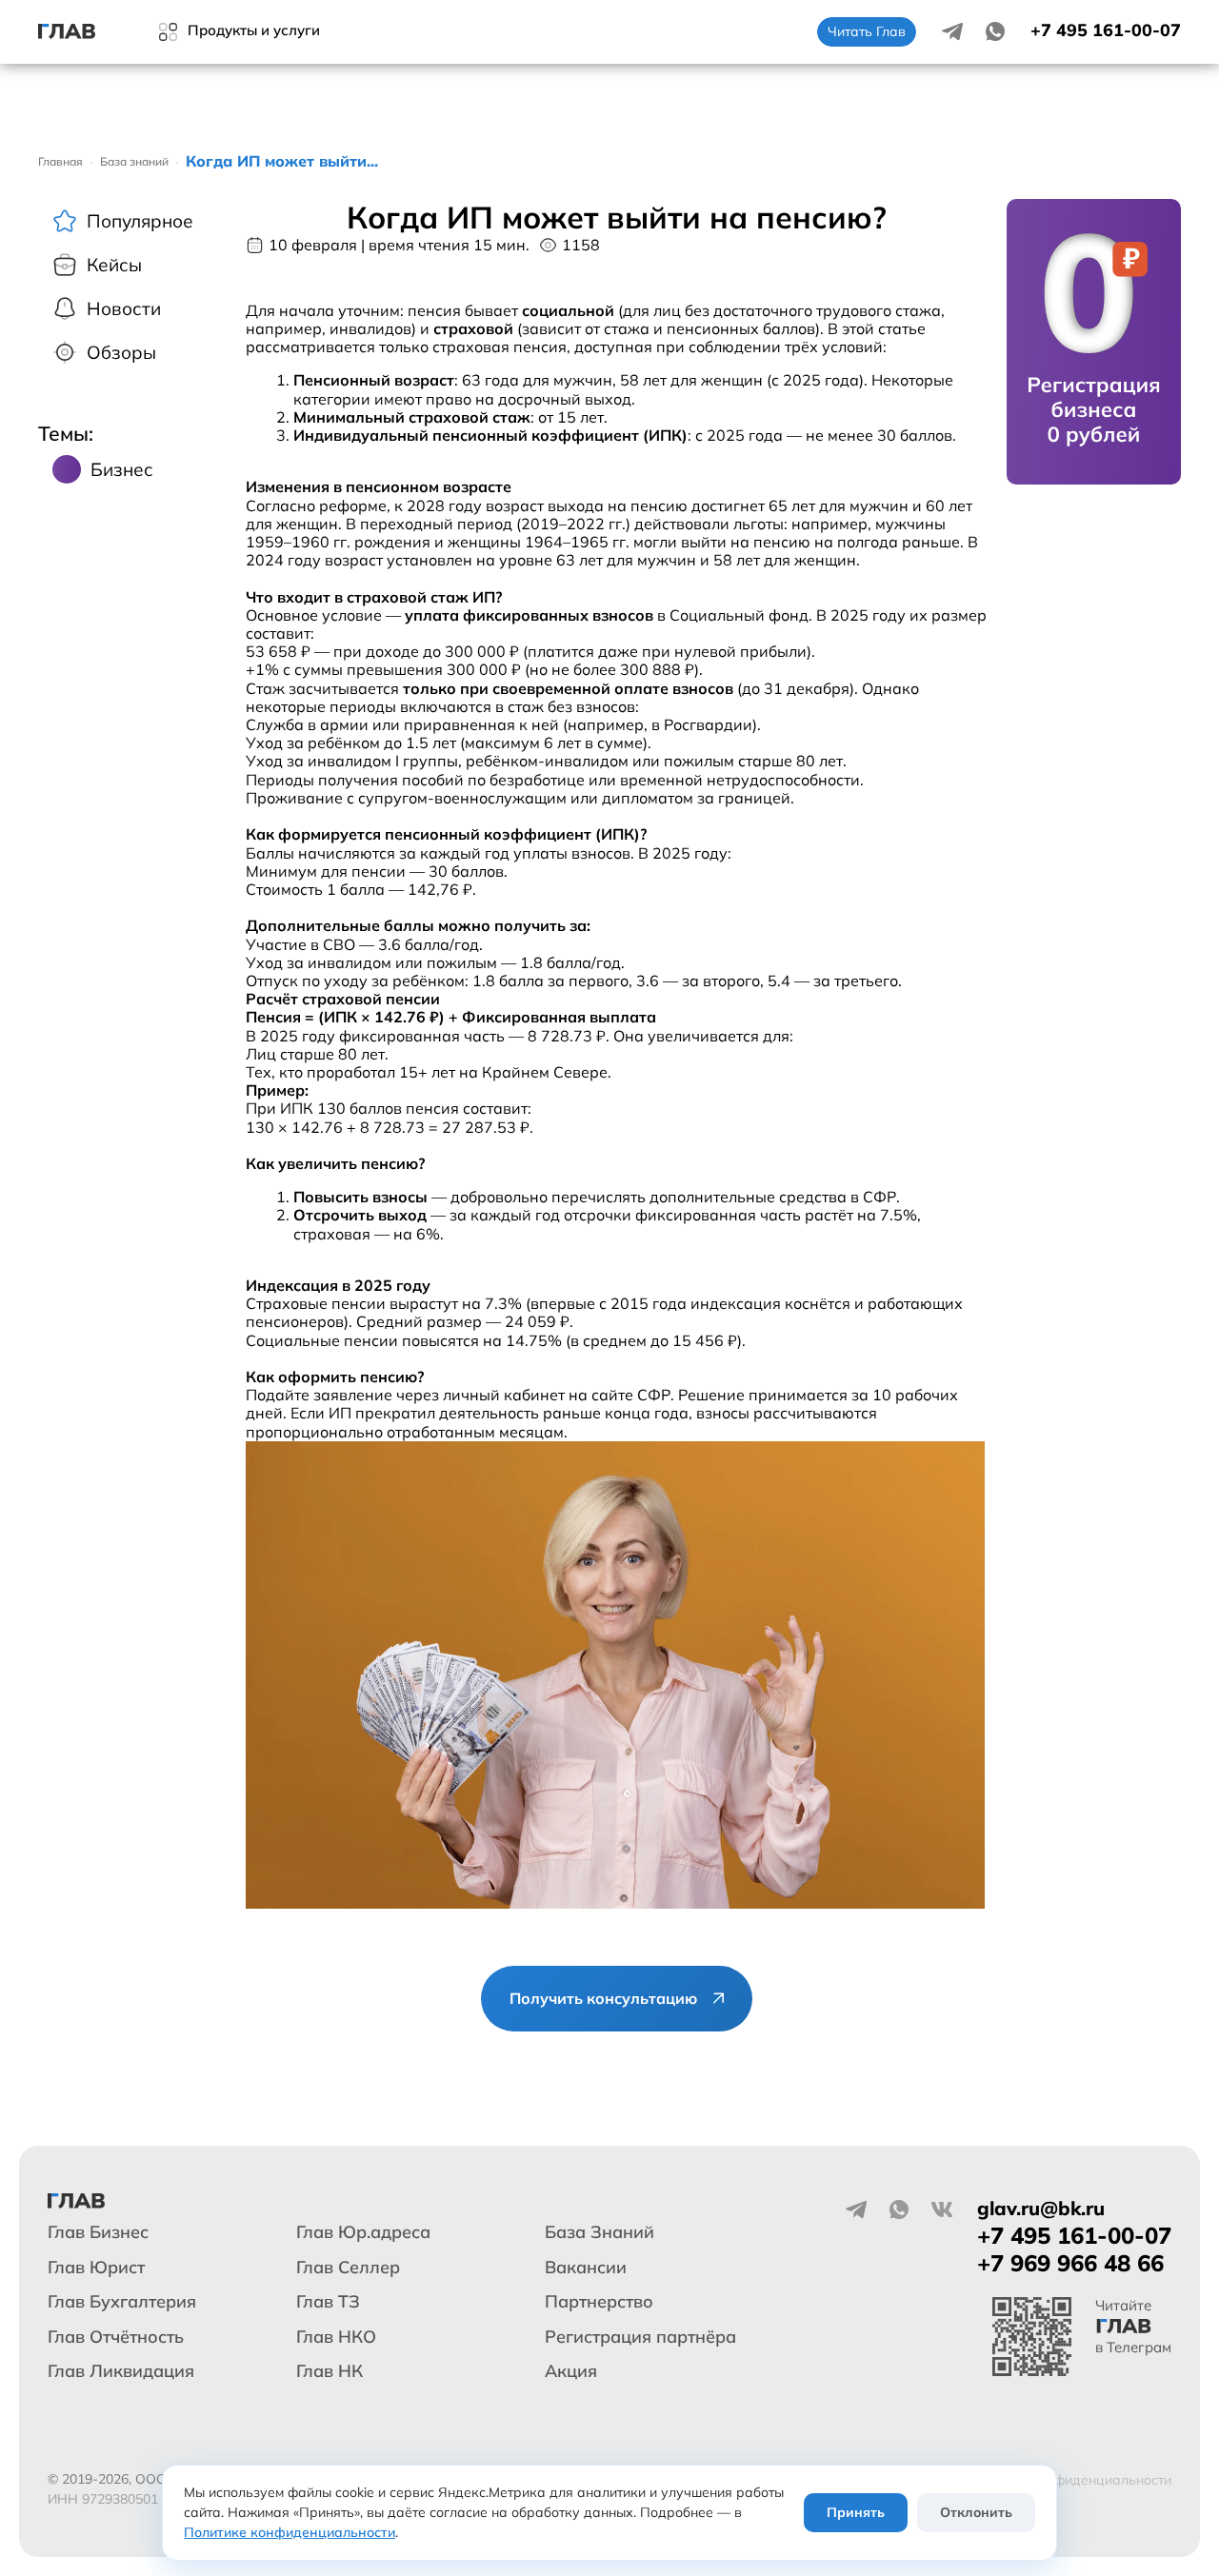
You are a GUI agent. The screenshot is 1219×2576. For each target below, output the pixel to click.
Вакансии (586, 2267)
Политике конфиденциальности (290, 2532)
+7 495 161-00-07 (1106, 30)
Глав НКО (336, 2337)
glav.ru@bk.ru (1041, 2208)
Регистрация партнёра (640, 2337)
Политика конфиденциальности (1068, 2480)
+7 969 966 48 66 (1070, 2263)
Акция (571, 2371)
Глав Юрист (96, 2267)
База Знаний (600, 2232)
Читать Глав (867, 31)
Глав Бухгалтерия (122, 2301)
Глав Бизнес (98, 2232)
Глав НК (330, 2371)
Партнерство (599, 2301)
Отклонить (976, 2512)
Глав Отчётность (116, 2337)
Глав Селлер (348, 2267)
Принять (856, 2512)
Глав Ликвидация (121, 2371)
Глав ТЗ (328, 2301)
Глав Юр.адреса (363, 2232)
